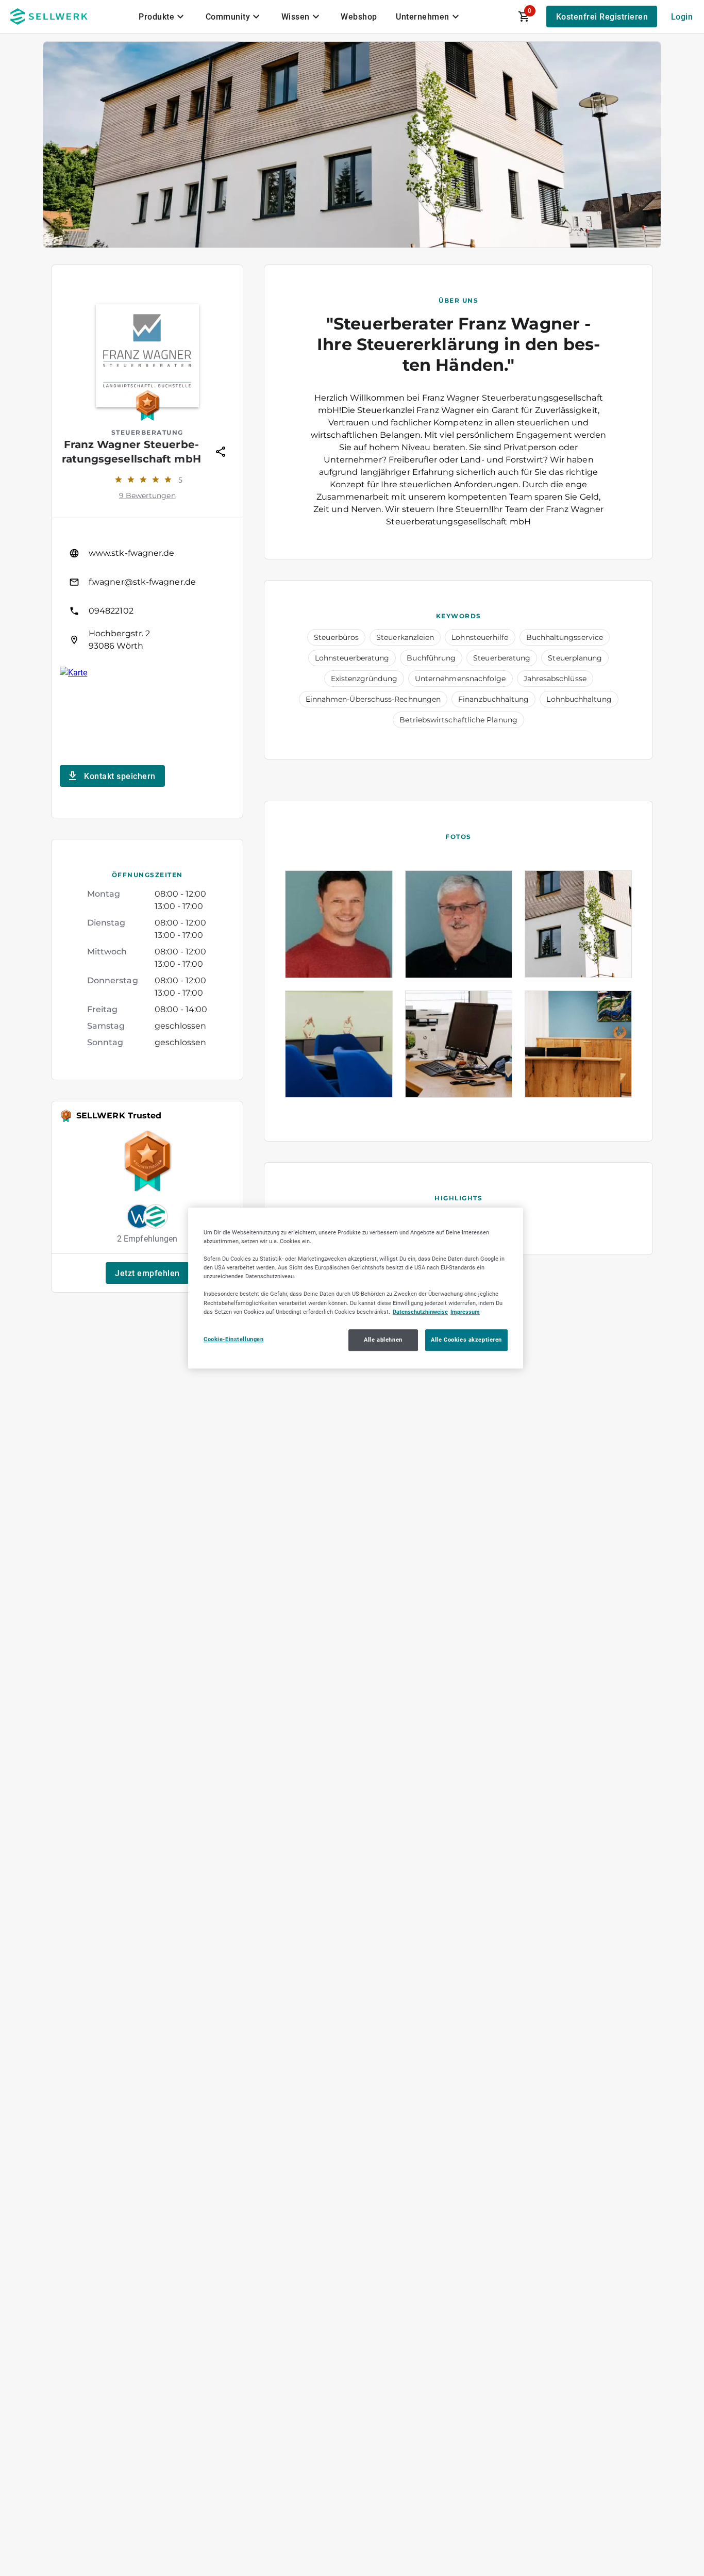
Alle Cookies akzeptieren (466, 1340)
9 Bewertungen (147, 496)
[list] (147, 597)
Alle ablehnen (383, 1340)
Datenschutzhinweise (420, 1312)
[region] (356, 1288)
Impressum (465, 1312)
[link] (147, 553)
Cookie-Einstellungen (233, 1339)
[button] (147, 1273)
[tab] (163, 16)
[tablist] (300, 16)
